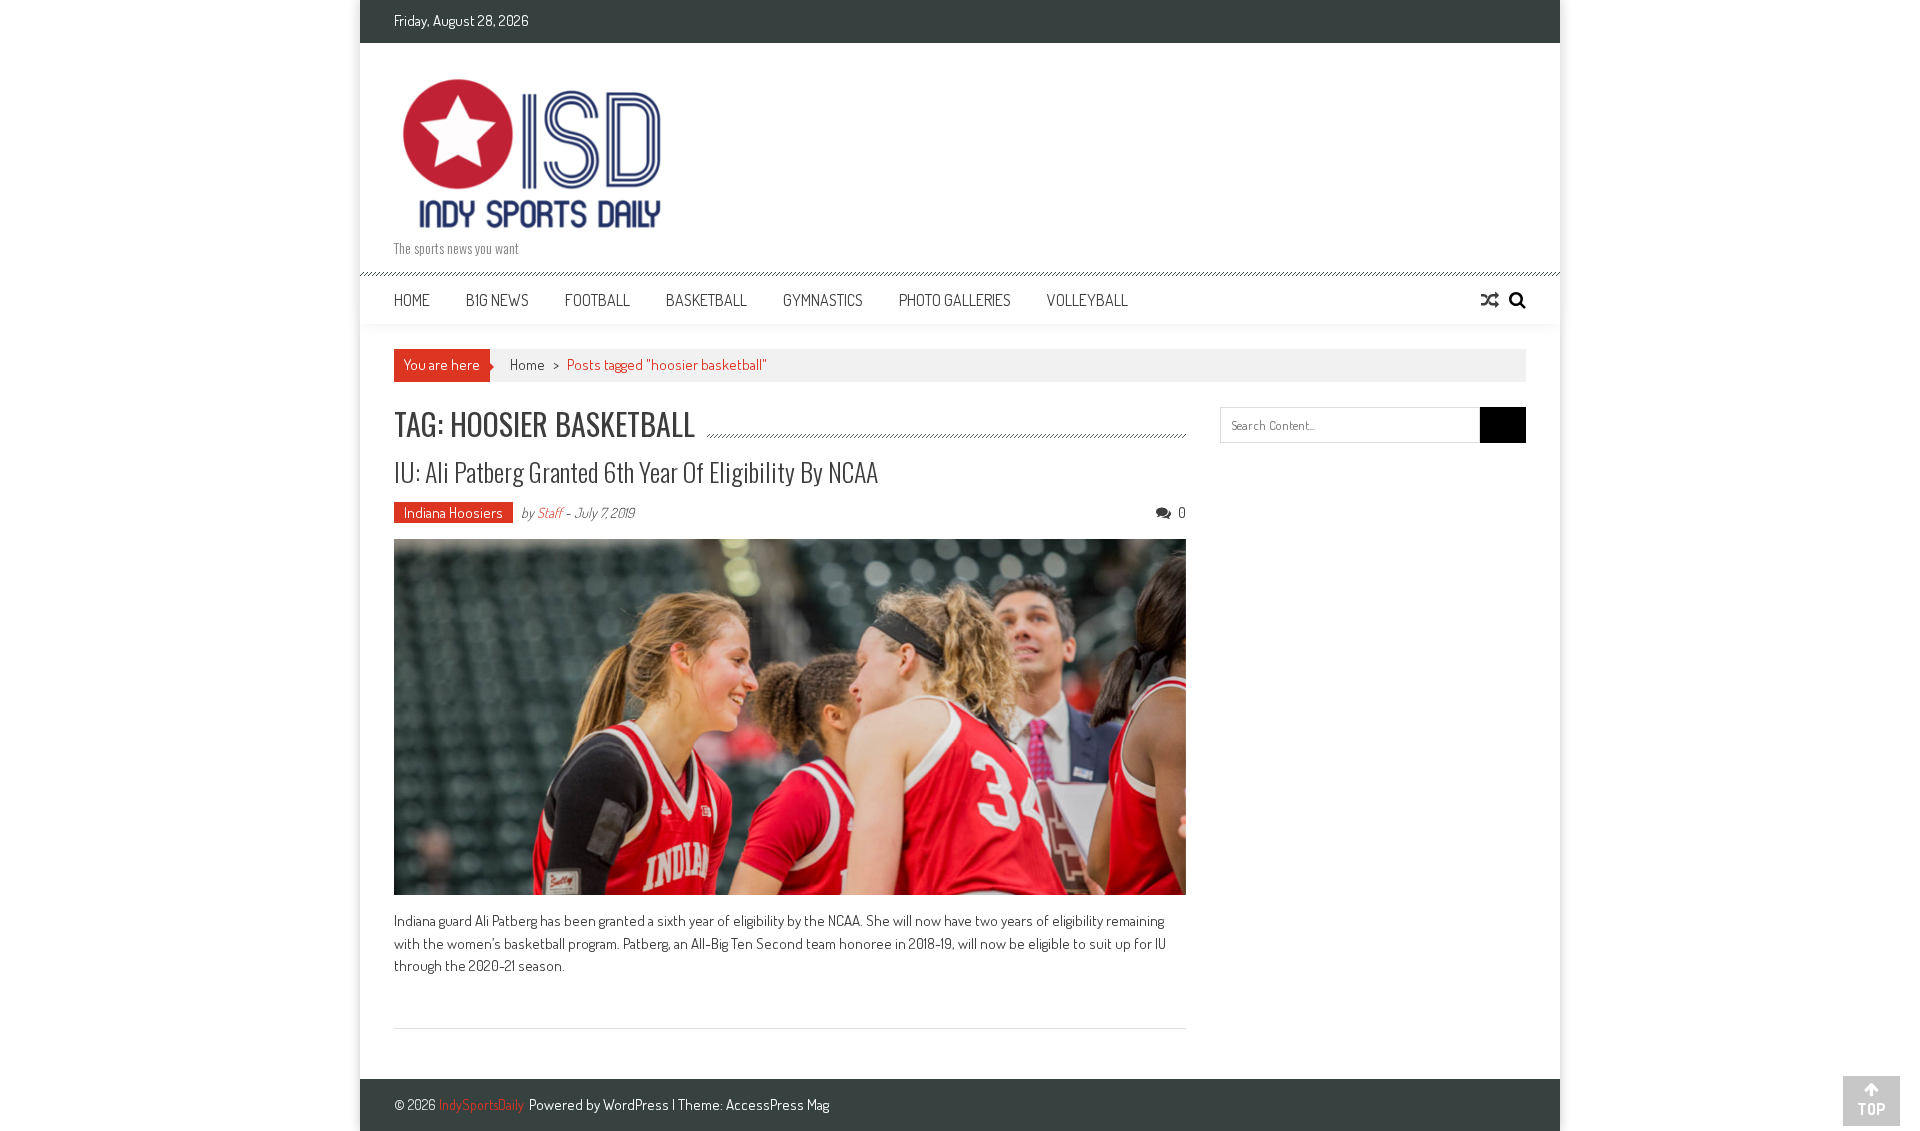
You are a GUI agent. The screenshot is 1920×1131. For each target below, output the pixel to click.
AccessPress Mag (777, 1104)
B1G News (497, 300)
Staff (549, 512)
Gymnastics (823, 300)
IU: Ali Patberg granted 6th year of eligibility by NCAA (636, 471)
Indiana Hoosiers (453, 512)
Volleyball (1087, 300)
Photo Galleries (955, 300)
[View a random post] (1490, 300)
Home (412, 300)
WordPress (637, 1104)
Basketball (706, 300)
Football (597, 300)
